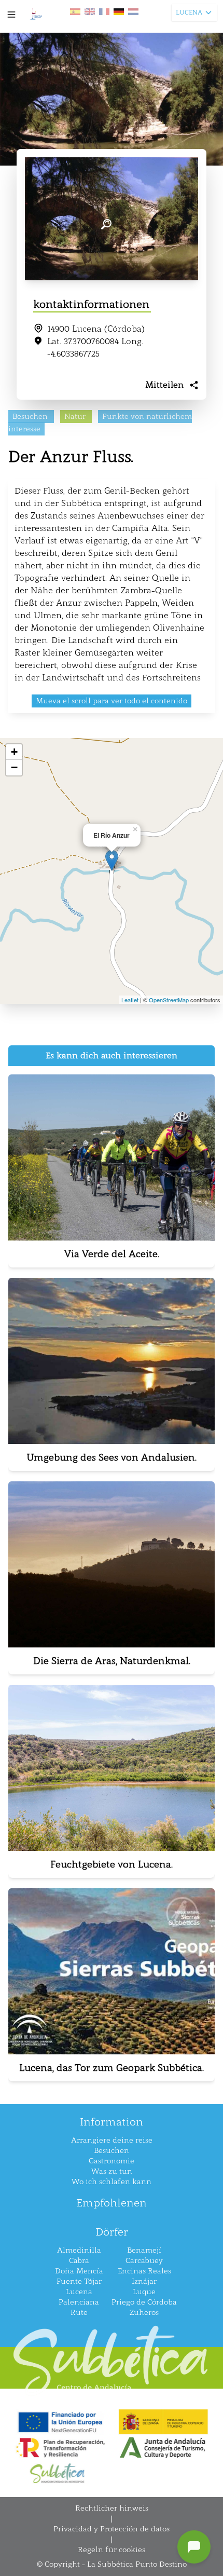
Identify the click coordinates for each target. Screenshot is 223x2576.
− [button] (14, 767)
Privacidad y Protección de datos (112, 2529)
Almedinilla (79, 2250)
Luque (144, 2292)
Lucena (79, 2292)
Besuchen (112, 2151)
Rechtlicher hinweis (112, 2508)
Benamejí (144, 2250)
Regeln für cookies (112, 2550)
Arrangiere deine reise (112, 2140)
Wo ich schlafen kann (112, 2182)
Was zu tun (112, 2171)
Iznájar (144, 2281)
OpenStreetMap (169, 1000)
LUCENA (189, 12)
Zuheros (144, 2313)
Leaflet (130, 1000)
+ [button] (14, 752)
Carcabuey (144, 2261)
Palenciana (79, 2302)
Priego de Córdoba (144, 2302)
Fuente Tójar (79, 2281)
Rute (79, 2313)
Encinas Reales (144, 2271)
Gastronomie (112, 2161)
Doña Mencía (79, 2271)
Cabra (79, 2261)
